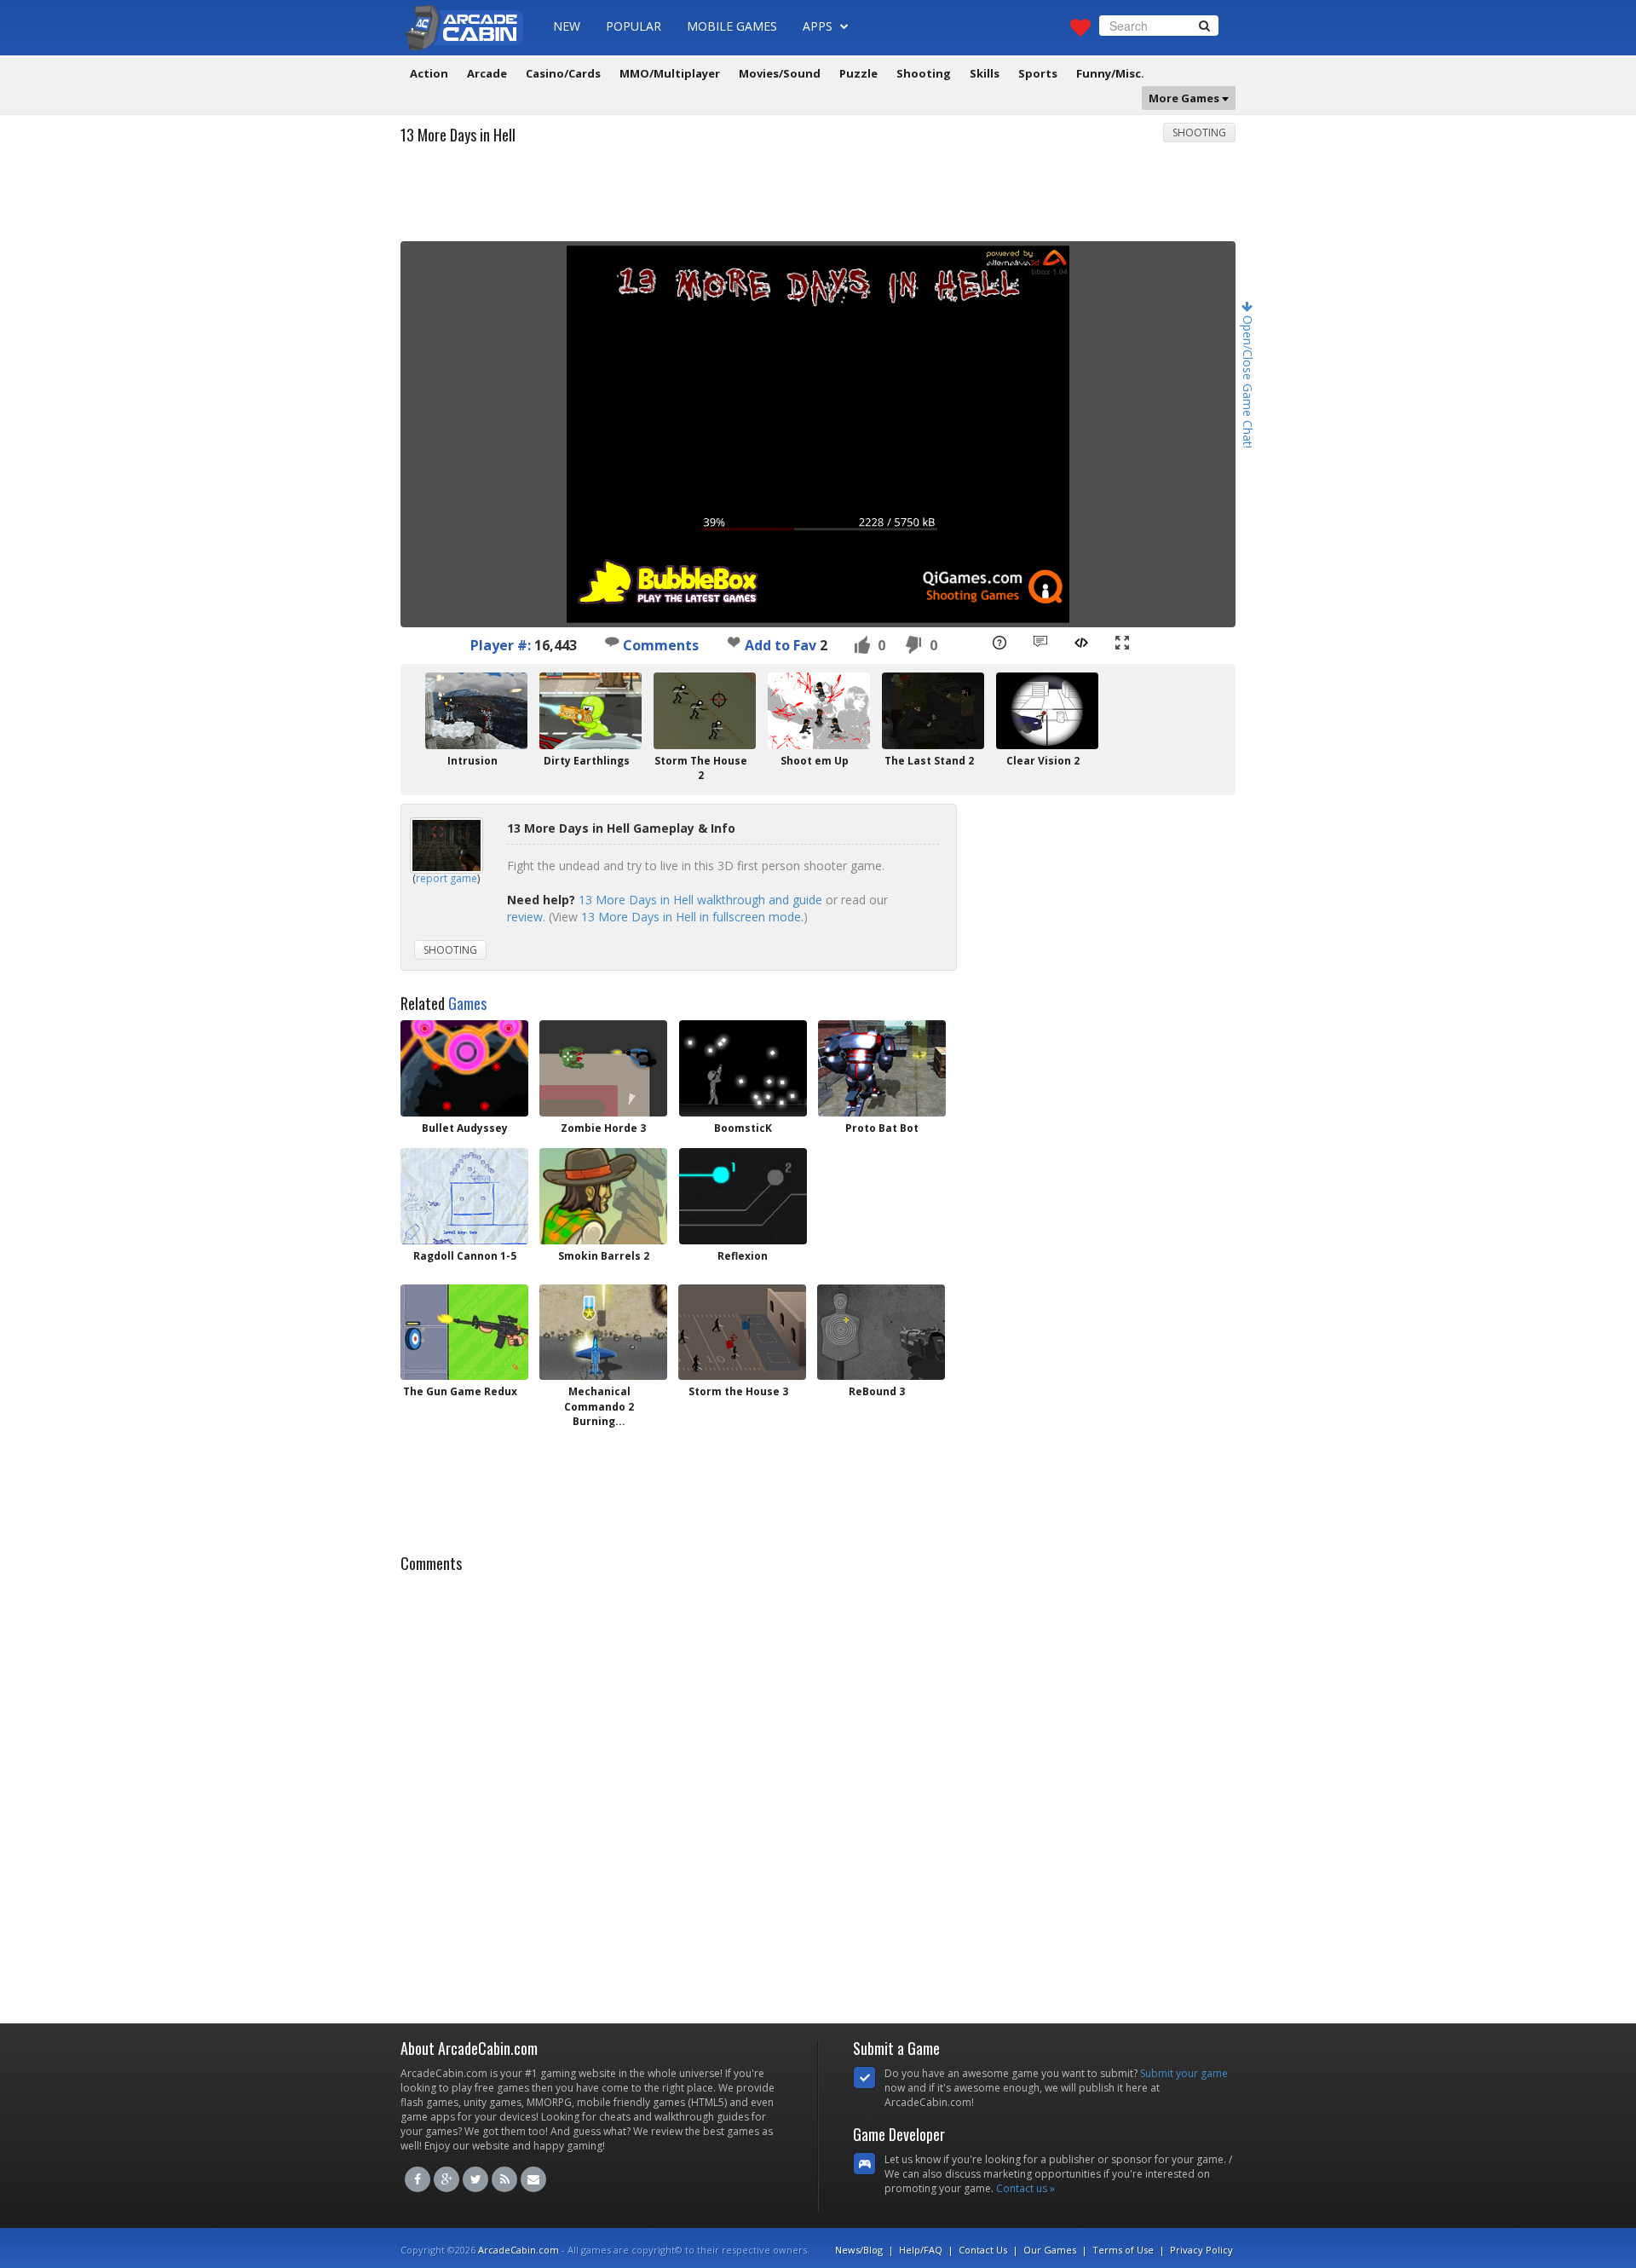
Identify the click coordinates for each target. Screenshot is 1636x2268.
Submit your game (1184, 2073)
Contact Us (983, 2250)
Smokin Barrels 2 (604, 1256)
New (567, 26)
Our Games (1050, 2250)
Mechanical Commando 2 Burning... (599, 1406)
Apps (819, 26)
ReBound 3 (877, 1391)
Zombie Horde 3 (603, 1128)
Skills (985, 73)
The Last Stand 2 (929, 761)
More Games (1185, 98)
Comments (659, 645)
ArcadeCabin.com (518, 2250)
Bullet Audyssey (465, 1128)
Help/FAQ (921, 2250)
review (525, 917)
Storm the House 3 (738, 1391)
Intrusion (472, 761)
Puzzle (858, 73)
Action (429, 73)
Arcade (487, 73)
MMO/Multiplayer (670, 73)
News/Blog (859, 2250)
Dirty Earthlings (587, 761)
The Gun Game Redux (460, 1391)
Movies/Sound (780, 73)
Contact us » (1025, 2188)
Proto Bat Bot (882, 1128)
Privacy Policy (1201, 2250)
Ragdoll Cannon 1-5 (465, 1256)
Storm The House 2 (701, 768)
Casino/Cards (563, 73)
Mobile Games (732, 26)
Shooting (924, 73)
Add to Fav (781, 645)
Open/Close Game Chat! (1248, 380)
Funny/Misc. (1110, 73)
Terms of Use (1123, 2250)
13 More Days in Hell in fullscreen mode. (692, 917)
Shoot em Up (815, 761)
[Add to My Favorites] (734, 642)
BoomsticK (743, 1128)
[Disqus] (818, 1793)
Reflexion (743, 1256)
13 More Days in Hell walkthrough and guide (700, 900)
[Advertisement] (818, 199)
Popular (634, 26)
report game (446, 878)
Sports (1038, 73)
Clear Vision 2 (1043, 761)
